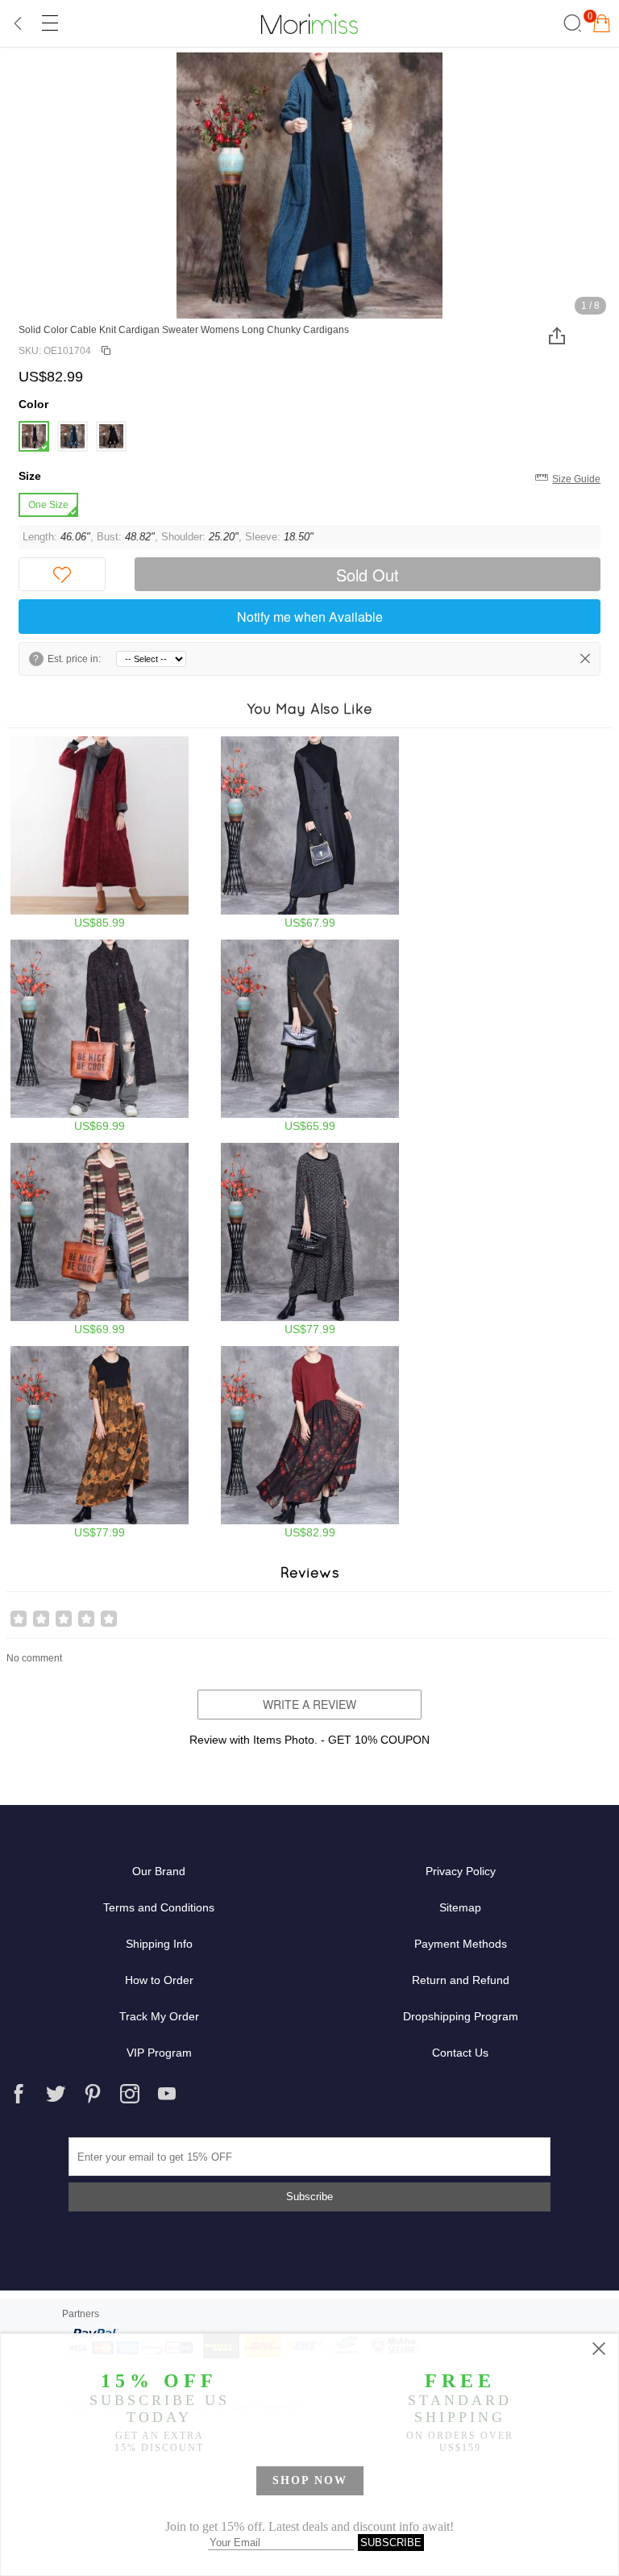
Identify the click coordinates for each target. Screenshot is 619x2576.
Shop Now (310, 2480)
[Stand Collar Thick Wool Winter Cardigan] (100, 1036)
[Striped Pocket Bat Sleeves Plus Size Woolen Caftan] (310, 1239)
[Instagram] (130, 2094)
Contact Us (460, 2053)
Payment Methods (461, 1944)
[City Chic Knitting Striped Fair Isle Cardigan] (100, 1239)
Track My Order (159, 2016)
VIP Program (159, 2053)
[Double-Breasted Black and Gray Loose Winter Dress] (310, 833)
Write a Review (309, 1704)
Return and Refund (461, 1980)
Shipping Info (159, 1944)
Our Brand (159, 1871)
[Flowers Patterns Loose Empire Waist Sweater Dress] (310, 1442)
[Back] (19, 23)
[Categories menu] (49, 23)
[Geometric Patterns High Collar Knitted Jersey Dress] (310, 1036)
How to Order (159, 1980)
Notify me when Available (310, 617)
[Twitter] (56, 2094)
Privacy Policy (461, 1871)
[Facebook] (19, 2094)
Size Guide (576, 479)
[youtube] (167, 2094)
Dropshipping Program (461, 2016)
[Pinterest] (93, 2094)
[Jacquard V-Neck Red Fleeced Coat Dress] (100, 833)
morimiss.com (309, 23)
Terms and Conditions (159, 1907)
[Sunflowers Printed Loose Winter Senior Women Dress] (100, 1442)
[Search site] (570, 23)
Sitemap (460, 1907)
